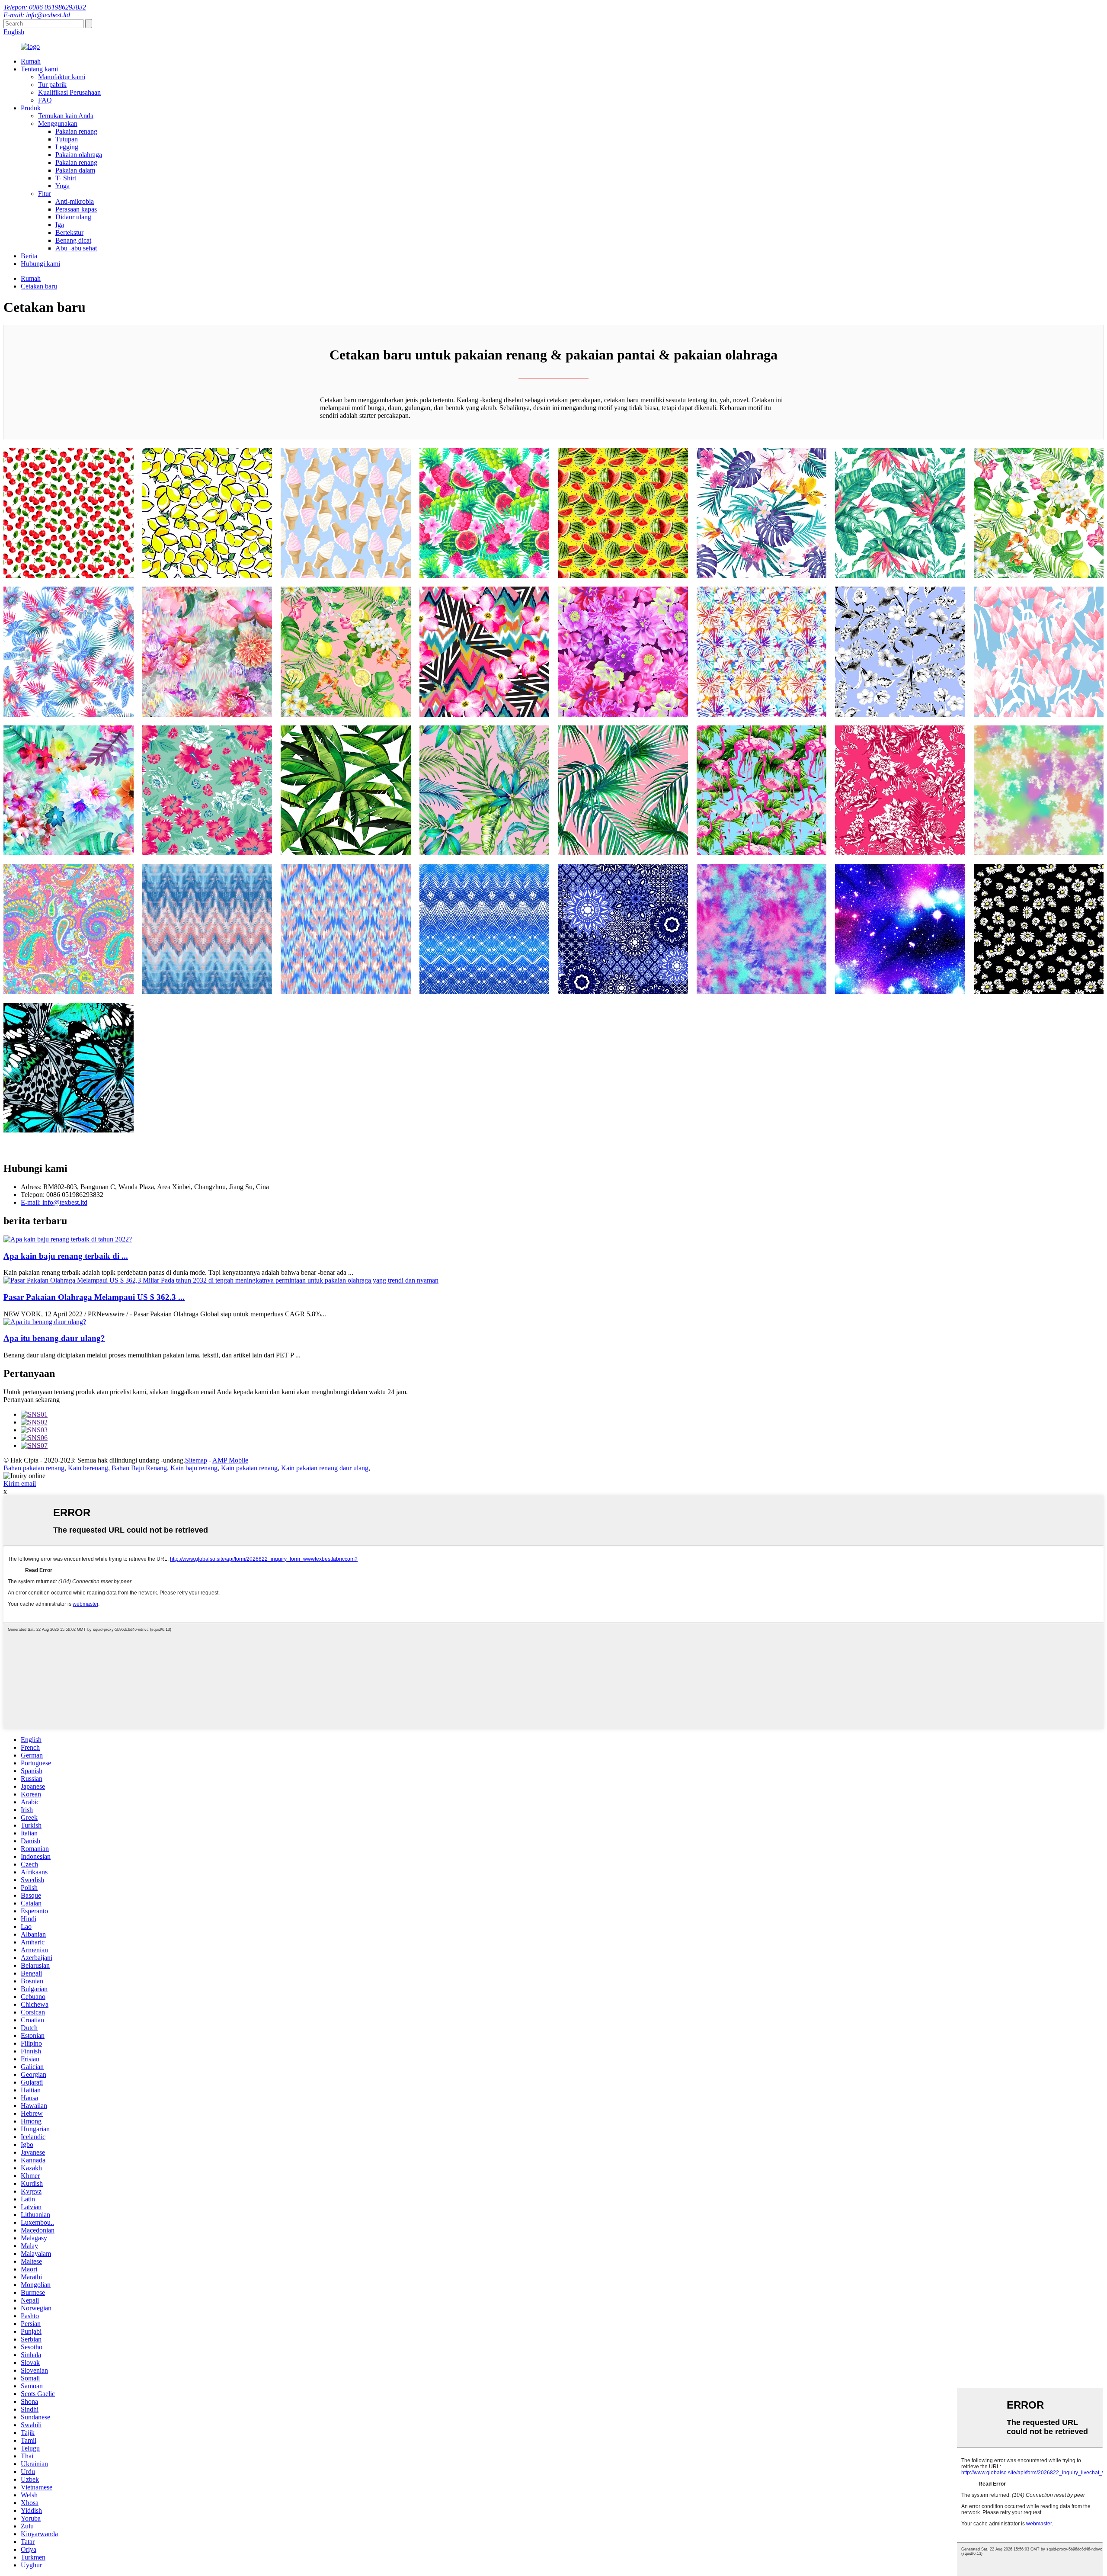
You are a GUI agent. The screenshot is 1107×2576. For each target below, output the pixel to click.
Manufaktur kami (62, 77)
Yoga (62, 186)
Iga (60, 225)
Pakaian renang (76, 131)
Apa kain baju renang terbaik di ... (66, 1256)
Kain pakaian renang (249, 1468)
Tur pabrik (52, 85)
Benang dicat (73, 240)
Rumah (31, 61)
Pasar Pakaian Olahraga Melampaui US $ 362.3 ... (94, 1297)
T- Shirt (66, 178)
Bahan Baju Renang (139, 1468)
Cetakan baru (39, 286)
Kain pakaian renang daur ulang (325, 1468)
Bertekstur (69, 233)
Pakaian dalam (75, 170)
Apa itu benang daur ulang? (54, 1338)
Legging (67, 147)
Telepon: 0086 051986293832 (45, 7)
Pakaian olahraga (79, 155)
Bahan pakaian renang (34, 1468)
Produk (31, 108)
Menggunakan (58, 124)
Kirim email (20, 1484)
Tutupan (67, 139)
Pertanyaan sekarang (32, 1400)
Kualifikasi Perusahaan (69, 92)
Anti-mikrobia (75, 201)
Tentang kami (39, 69)
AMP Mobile (230, 1460)
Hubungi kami (40, 264)
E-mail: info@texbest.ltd (37, 15)
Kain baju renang (194, 1468)
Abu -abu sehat (76, 248)
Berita (29, 256)
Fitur (45, 194)
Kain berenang (88, 1468)
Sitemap (196, 1460)
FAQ (45, 100)
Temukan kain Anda (66, 116)
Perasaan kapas (76, 209)
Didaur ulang (73, 217)
